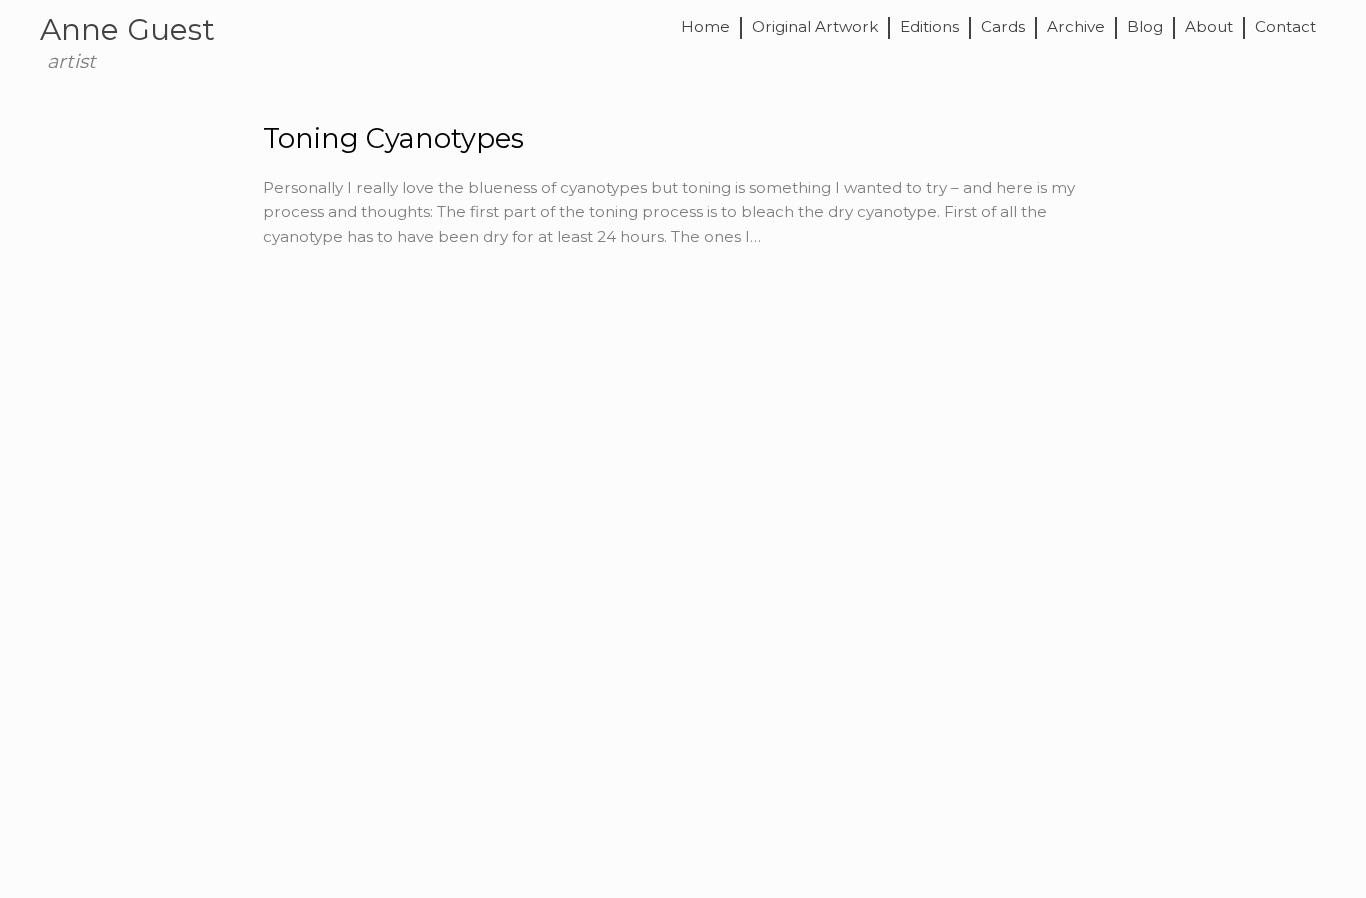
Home (705, 27)
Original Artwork (815, 27)
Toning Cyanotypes (393, 138)
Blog (1145, 27)
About (1209, 27)
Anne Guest (127, 29)
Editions (929, 27)
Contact (1285, 27)
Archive (1076, 27)
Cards (1003, 27)
